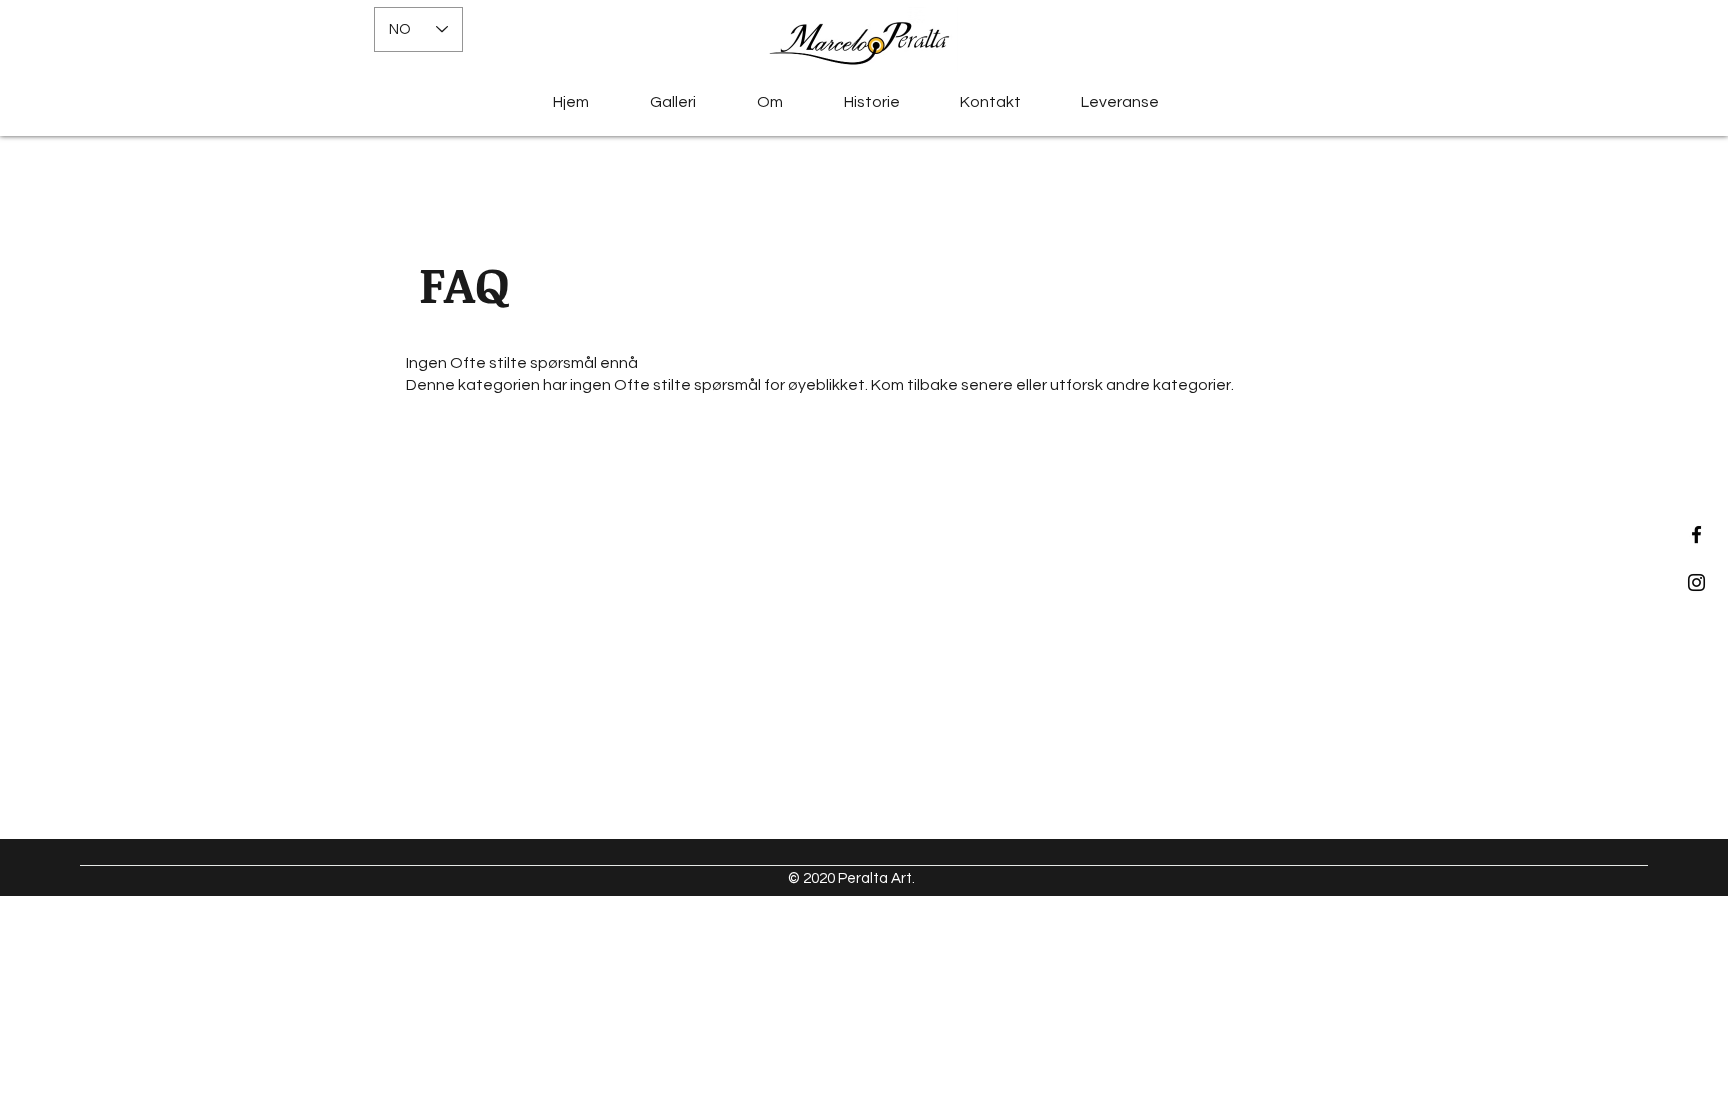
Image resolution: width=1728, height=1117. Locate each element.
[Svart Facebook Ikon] (1696, 534)
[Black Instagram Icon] (1696, 582)
